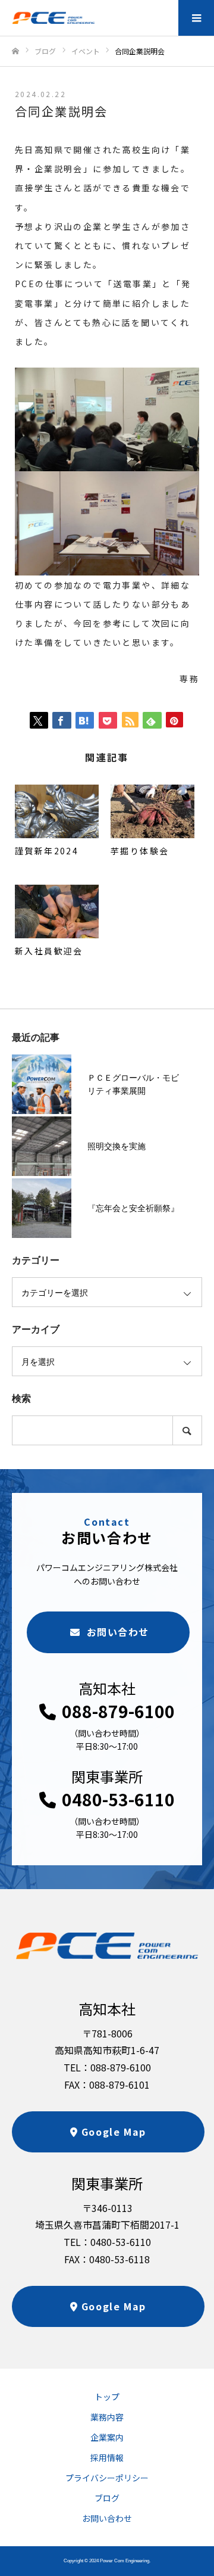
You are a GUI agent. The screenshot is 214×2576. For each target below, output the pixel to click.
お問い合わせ (118, 1632)
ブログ (107, 2498)
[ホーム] (15, 52)
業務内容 (107, 2417)
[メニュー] (196, 18)
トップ (107, 2397)
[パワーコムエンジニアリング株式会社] (53, 18)
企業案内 (107, 2437)
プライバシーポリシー (107, 2478)
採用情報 (107, 2457)
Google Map (114, 2132)
